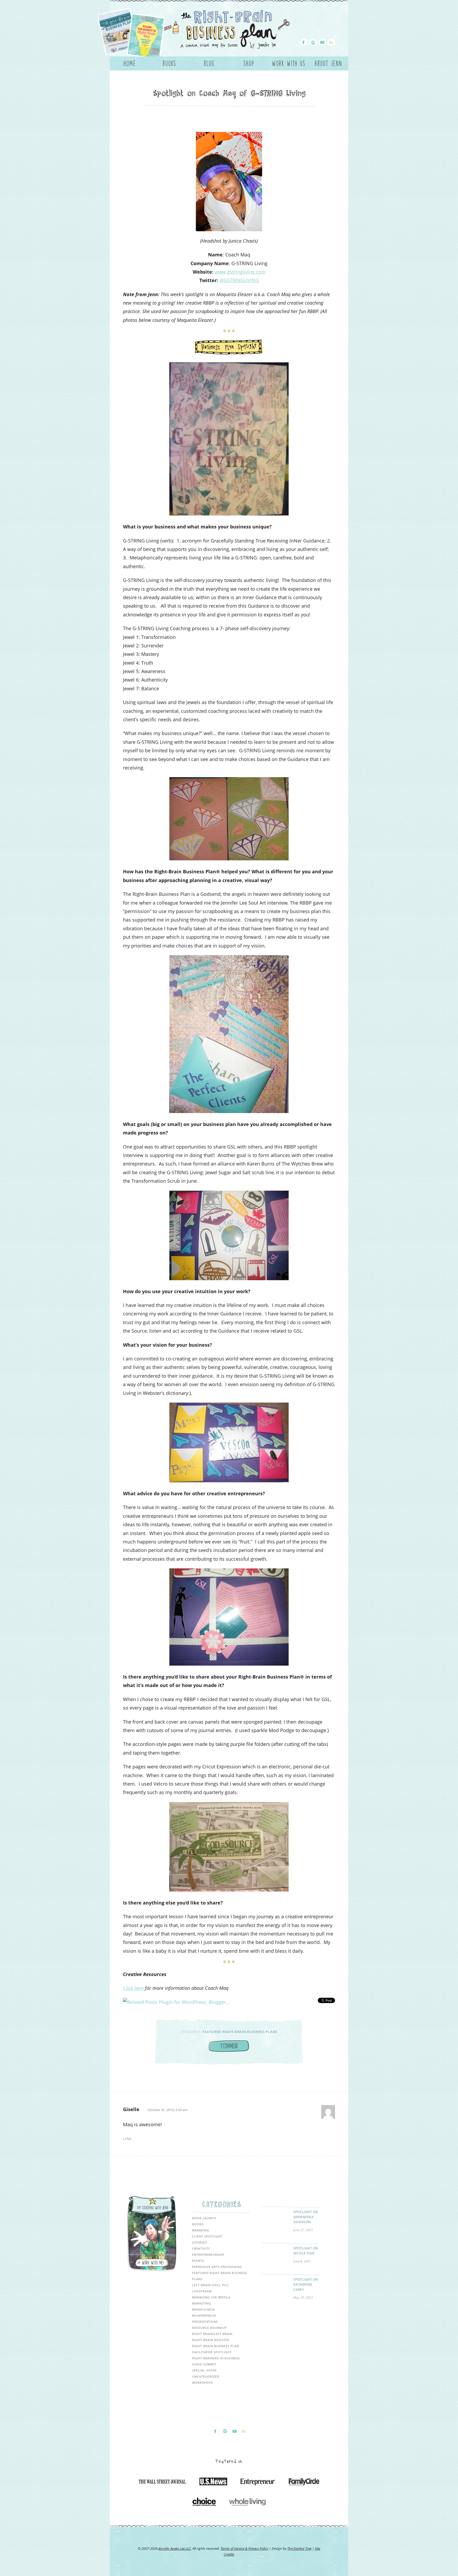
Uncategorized (206, 2376)
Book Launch (204, 2218)
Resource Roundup (209, 2328)
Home (130, 63)
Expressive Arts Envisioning (217, 2267)
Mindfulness (204, 2309)
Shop (249, 63)
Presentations (205, 2322)
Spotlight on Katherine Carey (306, 2284)
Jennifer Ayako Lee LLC (175, 2548)
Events (198, 2261)
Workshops (202, 2383)
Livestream (202, 2291)
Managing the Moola (211, 2297)
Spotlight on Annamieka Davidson (306, 2217)
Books (169, 63)
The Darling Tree (299, 2548)
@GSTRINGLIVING (239, 280)
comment (229, 2046)
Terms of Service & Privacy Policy (244, 2548)
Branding (201, 2230)
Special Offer (204, 2370)
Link (127, 2139)
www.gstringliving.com (240, 272)
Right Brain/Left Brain (212, 2334)
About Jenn (328, 63)
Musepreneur (204, 2315)
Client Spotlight (207, 2236)
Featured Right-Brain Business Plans (240, 2032)
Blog (209, 63)
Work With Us (289, 63)
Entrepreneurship (208, 2255)
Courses (200, 2242)
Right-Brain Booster (211, 2340)
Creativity (201, 2248)
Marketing (202, 2303)
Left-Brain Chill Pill (211, 2285)
